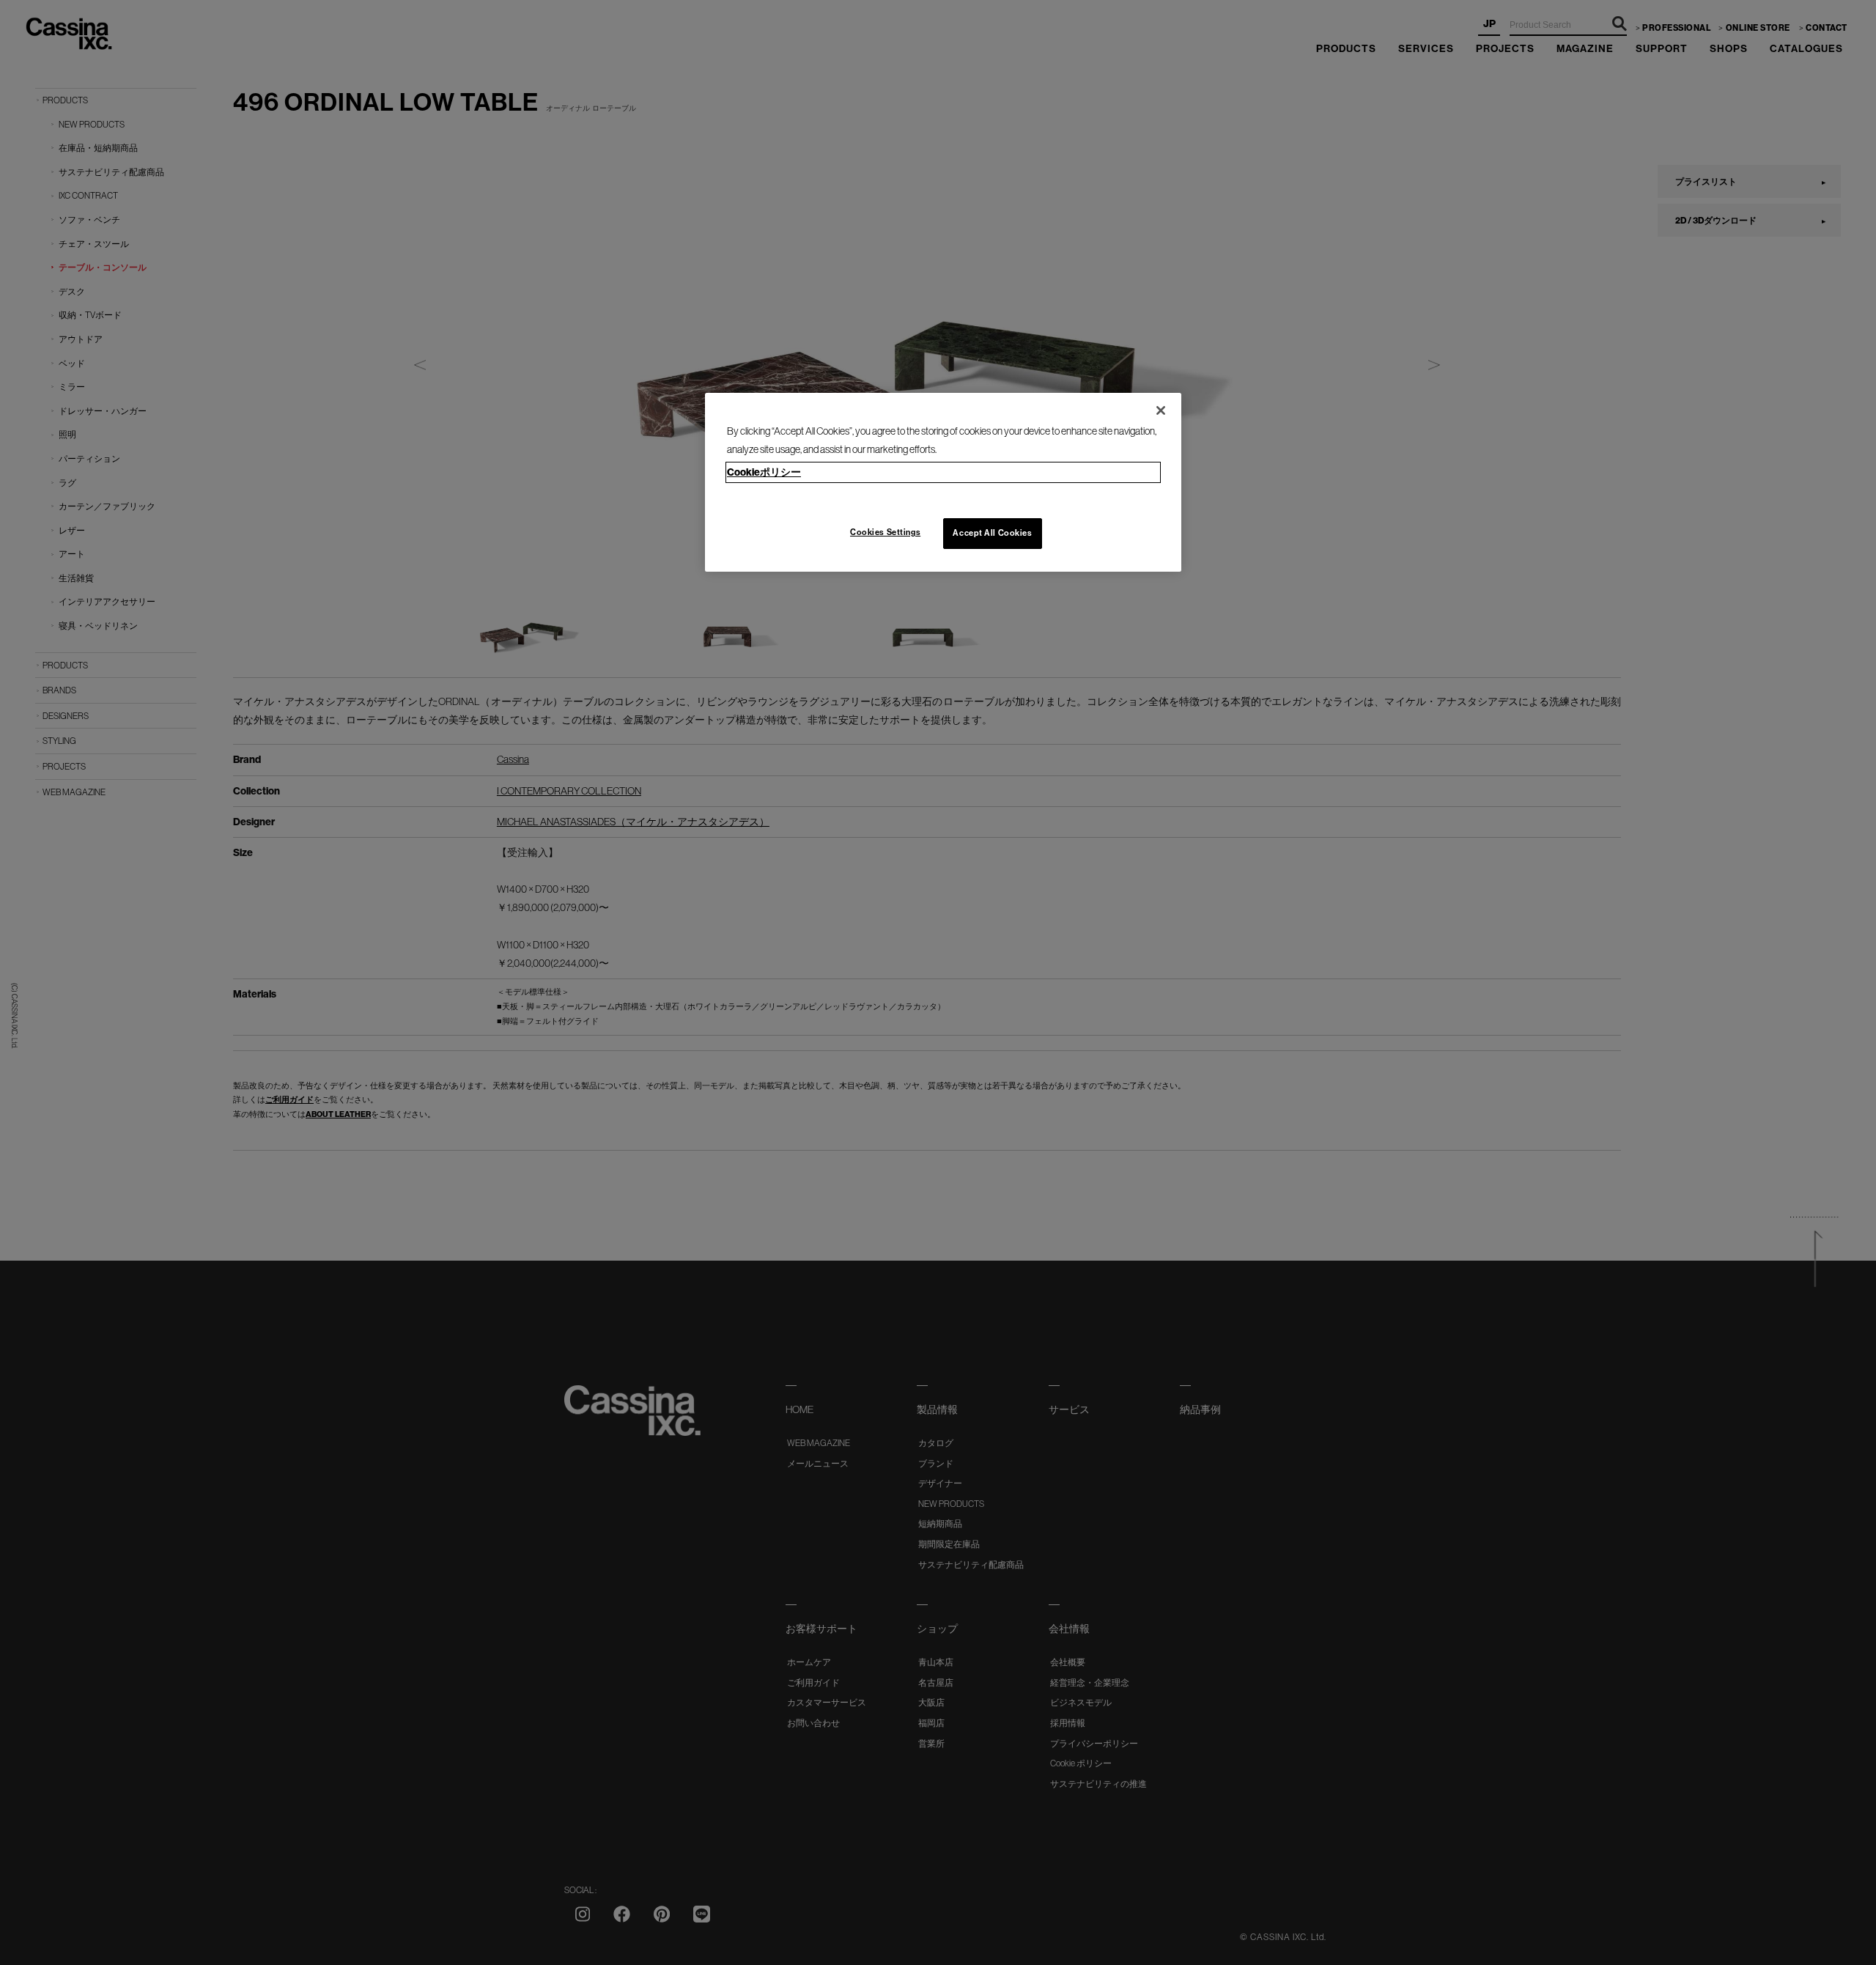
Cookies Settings (885, 532)
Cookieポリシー (764, 472)
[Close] (1161, 410)
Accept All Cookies (992, 533)
